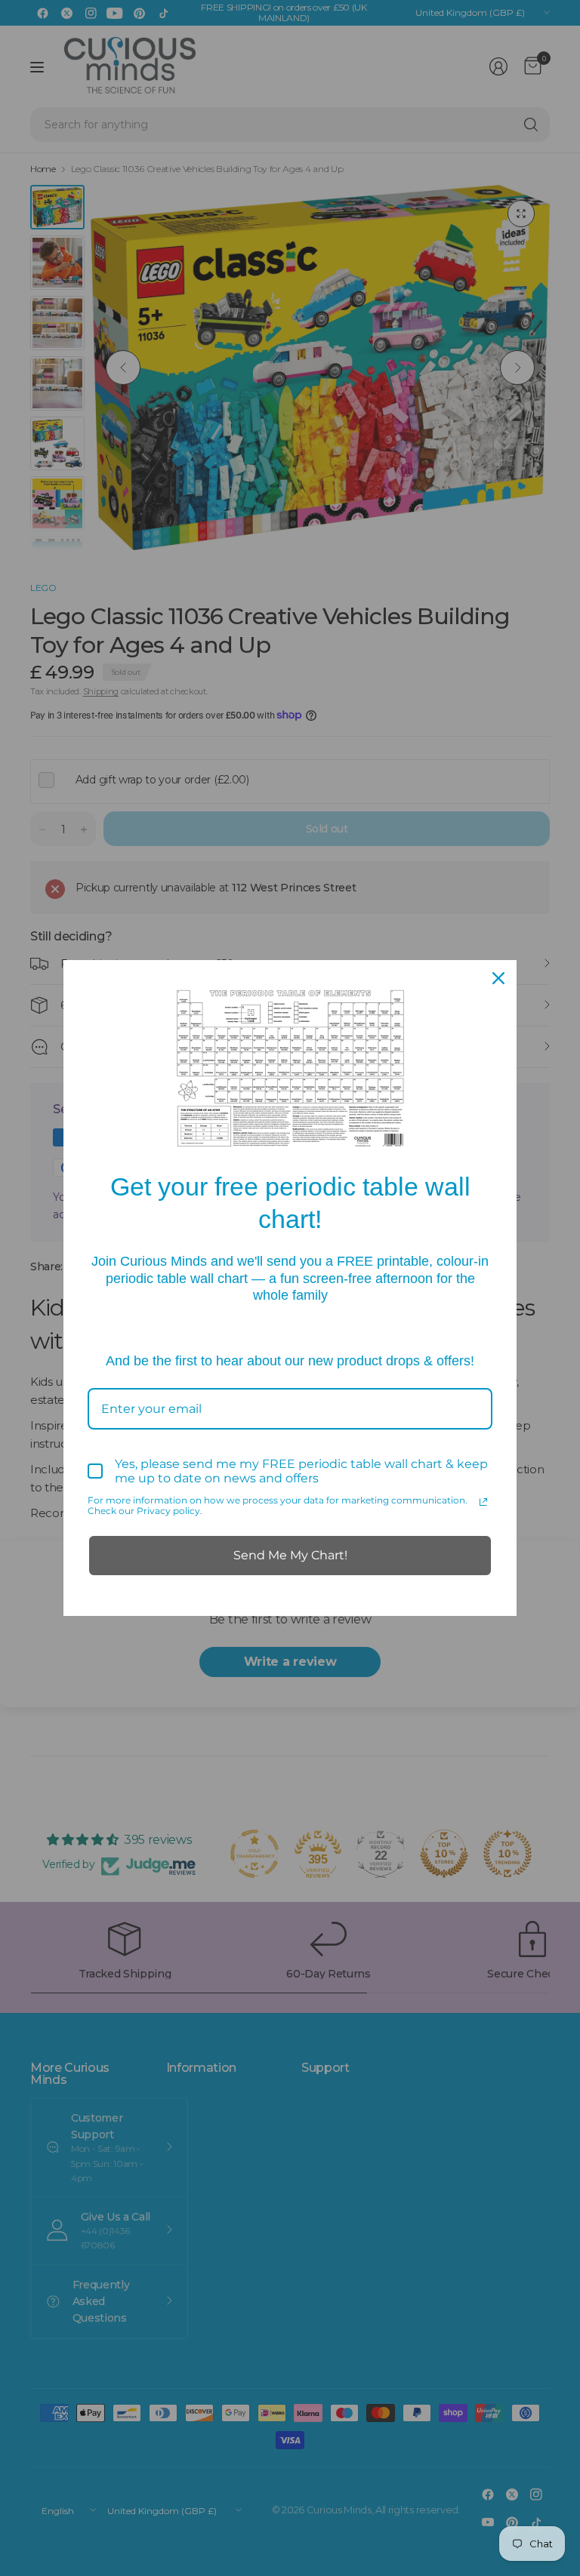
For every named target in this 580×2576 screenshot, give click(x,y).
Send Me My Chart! (290, 1555)
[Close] (498, 978)
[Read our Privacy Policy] (483, 1502)
